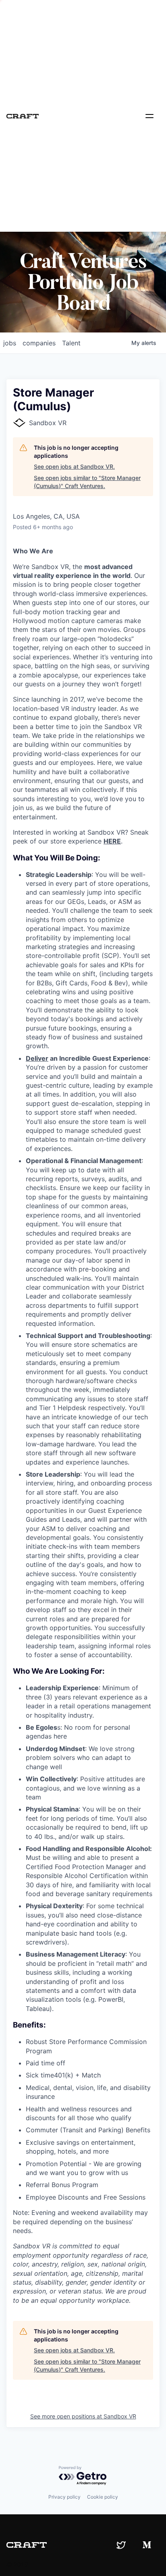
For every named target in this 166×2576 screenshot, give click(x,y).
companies (39, 343)
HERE (112, 841)
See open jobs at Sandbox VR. (74, 466)
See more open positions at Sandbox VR (83, 2416)
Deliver (37, 1058)
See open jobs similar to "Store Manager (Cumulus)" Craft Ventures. (87, 482)
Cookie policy (103, 2497)
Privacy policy (64, 2497)
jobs (10, 343)
